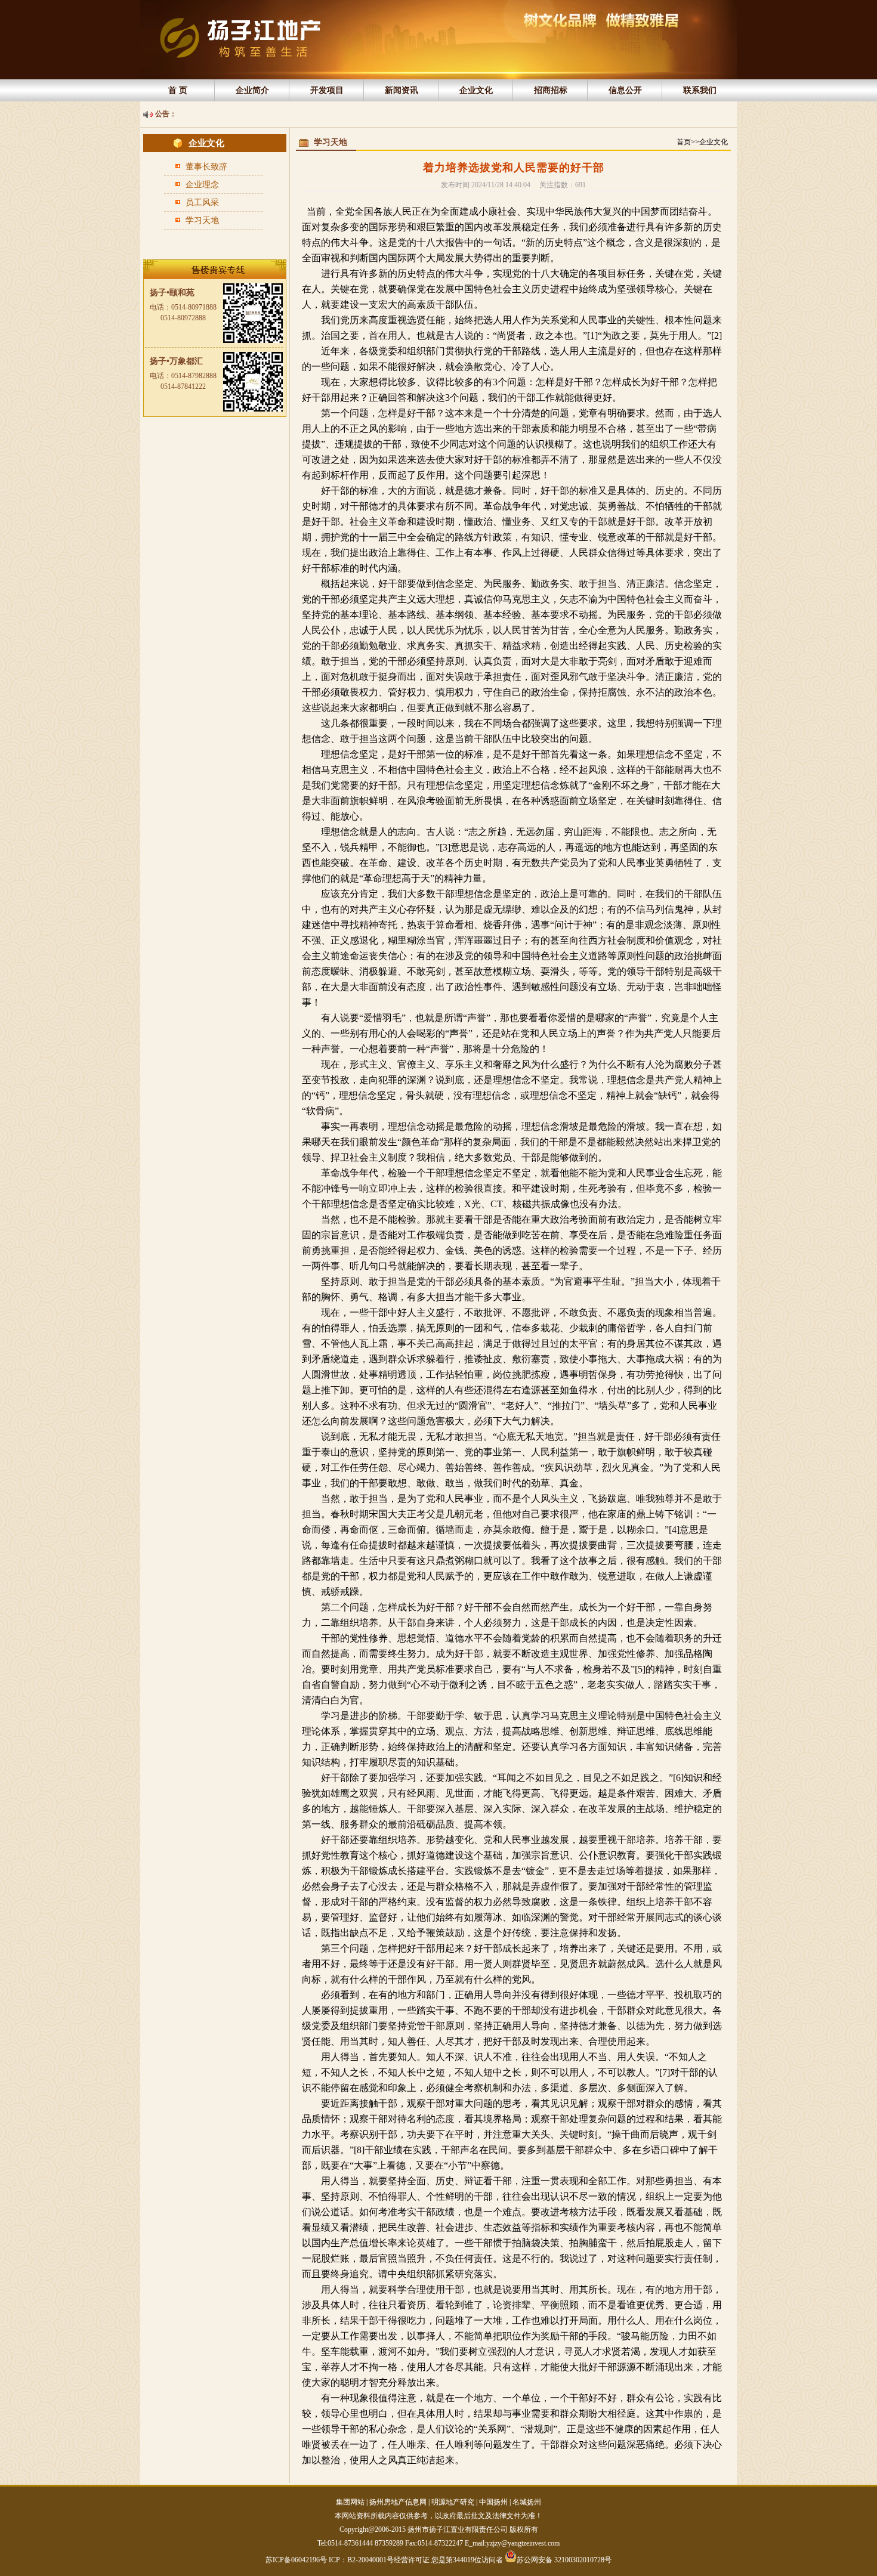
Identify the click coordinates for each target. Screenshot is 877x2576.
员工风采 (202, 202)
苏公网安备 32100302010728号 (564, 2559)
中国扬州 (493, 2502)
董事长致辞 (206, 167)
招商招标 (551, 90)
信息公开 (625, 90)
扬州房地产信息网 (398, 2502)
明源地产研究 (453, 2502)
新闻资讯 (402, 90)
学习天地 (202, 220)
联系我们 (700, 90)
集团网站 (350, 2502)
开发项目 (327, 90)
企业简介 (252, 90)
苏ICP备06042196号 (297, 2560)
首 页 (178, 90)
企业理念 (202, 185)
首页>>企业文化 (702, 142)
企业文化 (476, 90)
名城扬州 (527, 2502)
